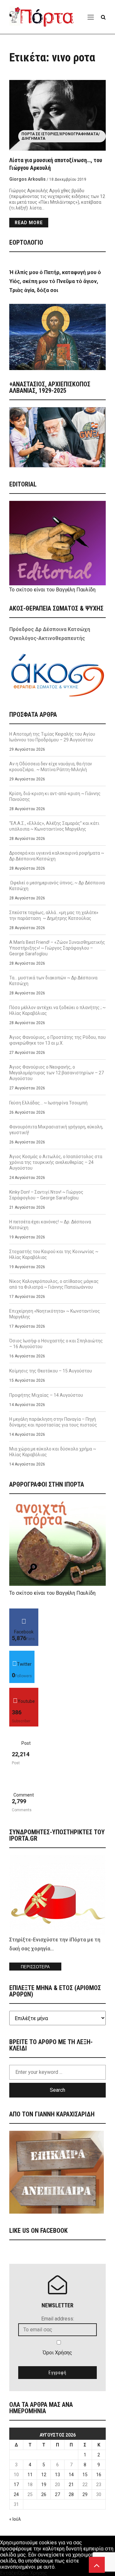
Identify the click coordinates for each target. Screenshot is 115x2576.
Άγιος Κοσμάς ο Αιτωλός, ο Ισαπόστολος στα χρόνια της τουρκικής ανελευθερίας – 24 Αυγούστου (56, 1162)
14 (71, 2475)
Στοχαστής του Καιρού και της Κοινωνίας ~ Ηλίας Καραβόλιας (54, 1254)
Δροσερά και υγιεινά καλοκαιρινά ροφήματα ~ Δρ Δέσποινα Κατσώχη (57, 856)
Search (57, 2090)
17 (16, 2485)
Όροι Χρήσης (57, 2353)
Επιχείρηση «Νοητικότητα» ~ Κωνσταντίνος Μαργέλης (55, 1314)
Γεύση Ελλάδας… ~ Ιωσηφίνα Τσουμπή (48, 1103)
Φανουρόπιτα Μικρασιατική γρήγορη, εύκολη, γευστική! (56, 1130)
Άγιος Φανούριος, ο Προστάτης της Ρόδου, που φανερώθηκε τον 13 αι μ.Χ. (57, 1040)
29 (85, 2494)
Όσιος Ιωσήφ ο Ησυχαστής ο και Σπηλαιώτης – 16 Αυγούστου (56, 1344)
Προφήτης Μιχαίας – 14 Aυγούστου (46, 1395)
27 (57, 2494)
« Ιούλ (15, 2519)
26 (44, 2494)
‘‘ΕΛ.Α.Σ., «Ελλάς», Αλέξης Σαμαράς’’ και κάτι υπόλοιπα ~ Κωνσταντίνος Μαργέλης (54, 826)
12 (44, 2475)
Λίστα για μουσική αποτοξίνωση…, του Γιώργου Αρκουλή (56, 164)
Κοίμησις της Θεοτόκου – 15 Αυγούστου (51, 1371)
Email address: (58, 2319)
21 (71, 2485)
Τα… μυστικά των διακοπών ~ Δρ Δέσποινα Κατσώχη (53, 981)
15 (85, 2475)
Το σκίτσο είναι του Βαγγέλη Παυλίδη (52, 590)
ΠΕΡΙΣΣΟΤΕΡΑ (35, 1967)
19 (44, 2485)
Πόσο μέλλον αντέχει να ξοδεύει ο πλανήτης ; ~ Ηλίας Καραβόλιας (57, 1010)
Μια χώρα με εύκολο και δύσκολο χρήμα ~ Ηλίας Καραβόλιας (53, 1452)
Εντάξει (9, 2573)
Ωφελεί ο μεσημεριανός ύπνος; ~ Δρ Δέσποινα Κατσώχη (57, 886)
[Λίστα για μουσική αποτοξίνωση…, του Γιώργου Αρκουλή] (57, 115)
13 (57, 2475)
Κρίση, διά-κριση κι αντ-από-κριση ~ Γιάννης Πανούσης (55, 796)
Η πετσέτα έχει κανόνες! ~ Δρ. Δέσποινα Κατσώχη (50, 1225)
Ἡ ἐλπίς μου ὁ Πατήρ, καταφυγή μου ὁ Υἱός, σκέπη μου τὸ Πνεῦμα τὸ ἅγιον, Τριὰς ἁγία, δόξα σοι (55, 281)
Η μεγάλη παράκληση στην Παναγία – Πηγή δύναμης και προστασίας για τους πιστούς (53, 1422)
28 (71, 2494)
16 (99, 2475)
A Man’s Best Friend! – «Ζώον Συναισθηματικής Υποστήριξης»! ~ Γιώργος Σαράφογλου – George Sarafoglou (57, 948)
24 (16, 2494)
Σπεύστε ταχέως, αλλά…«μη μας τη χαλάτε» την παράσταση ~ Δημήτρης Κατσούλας (54, 915)
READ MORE (29, 223)
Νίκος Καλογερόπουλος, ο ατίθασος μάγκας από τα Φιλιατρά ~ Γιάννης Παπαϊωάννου (54, 1284)
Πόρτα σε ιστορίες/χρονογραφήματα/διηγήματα (61, 136)
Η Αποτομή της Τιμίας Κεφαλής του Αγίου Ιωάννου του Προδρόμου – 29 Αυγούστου (52, 737)
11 (30, 2475)
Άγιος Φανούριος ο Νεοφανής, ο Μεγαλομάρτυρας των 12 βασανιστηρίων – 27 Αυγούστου (57, 1073)
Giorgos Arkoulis (27, 179)
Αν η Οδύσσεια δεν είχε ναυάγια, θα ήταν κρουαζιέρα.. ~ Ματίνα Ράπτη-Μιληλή (51, 767)
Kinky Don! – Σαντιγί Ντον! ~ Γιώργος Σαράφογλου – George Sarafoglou (46, 1195)
